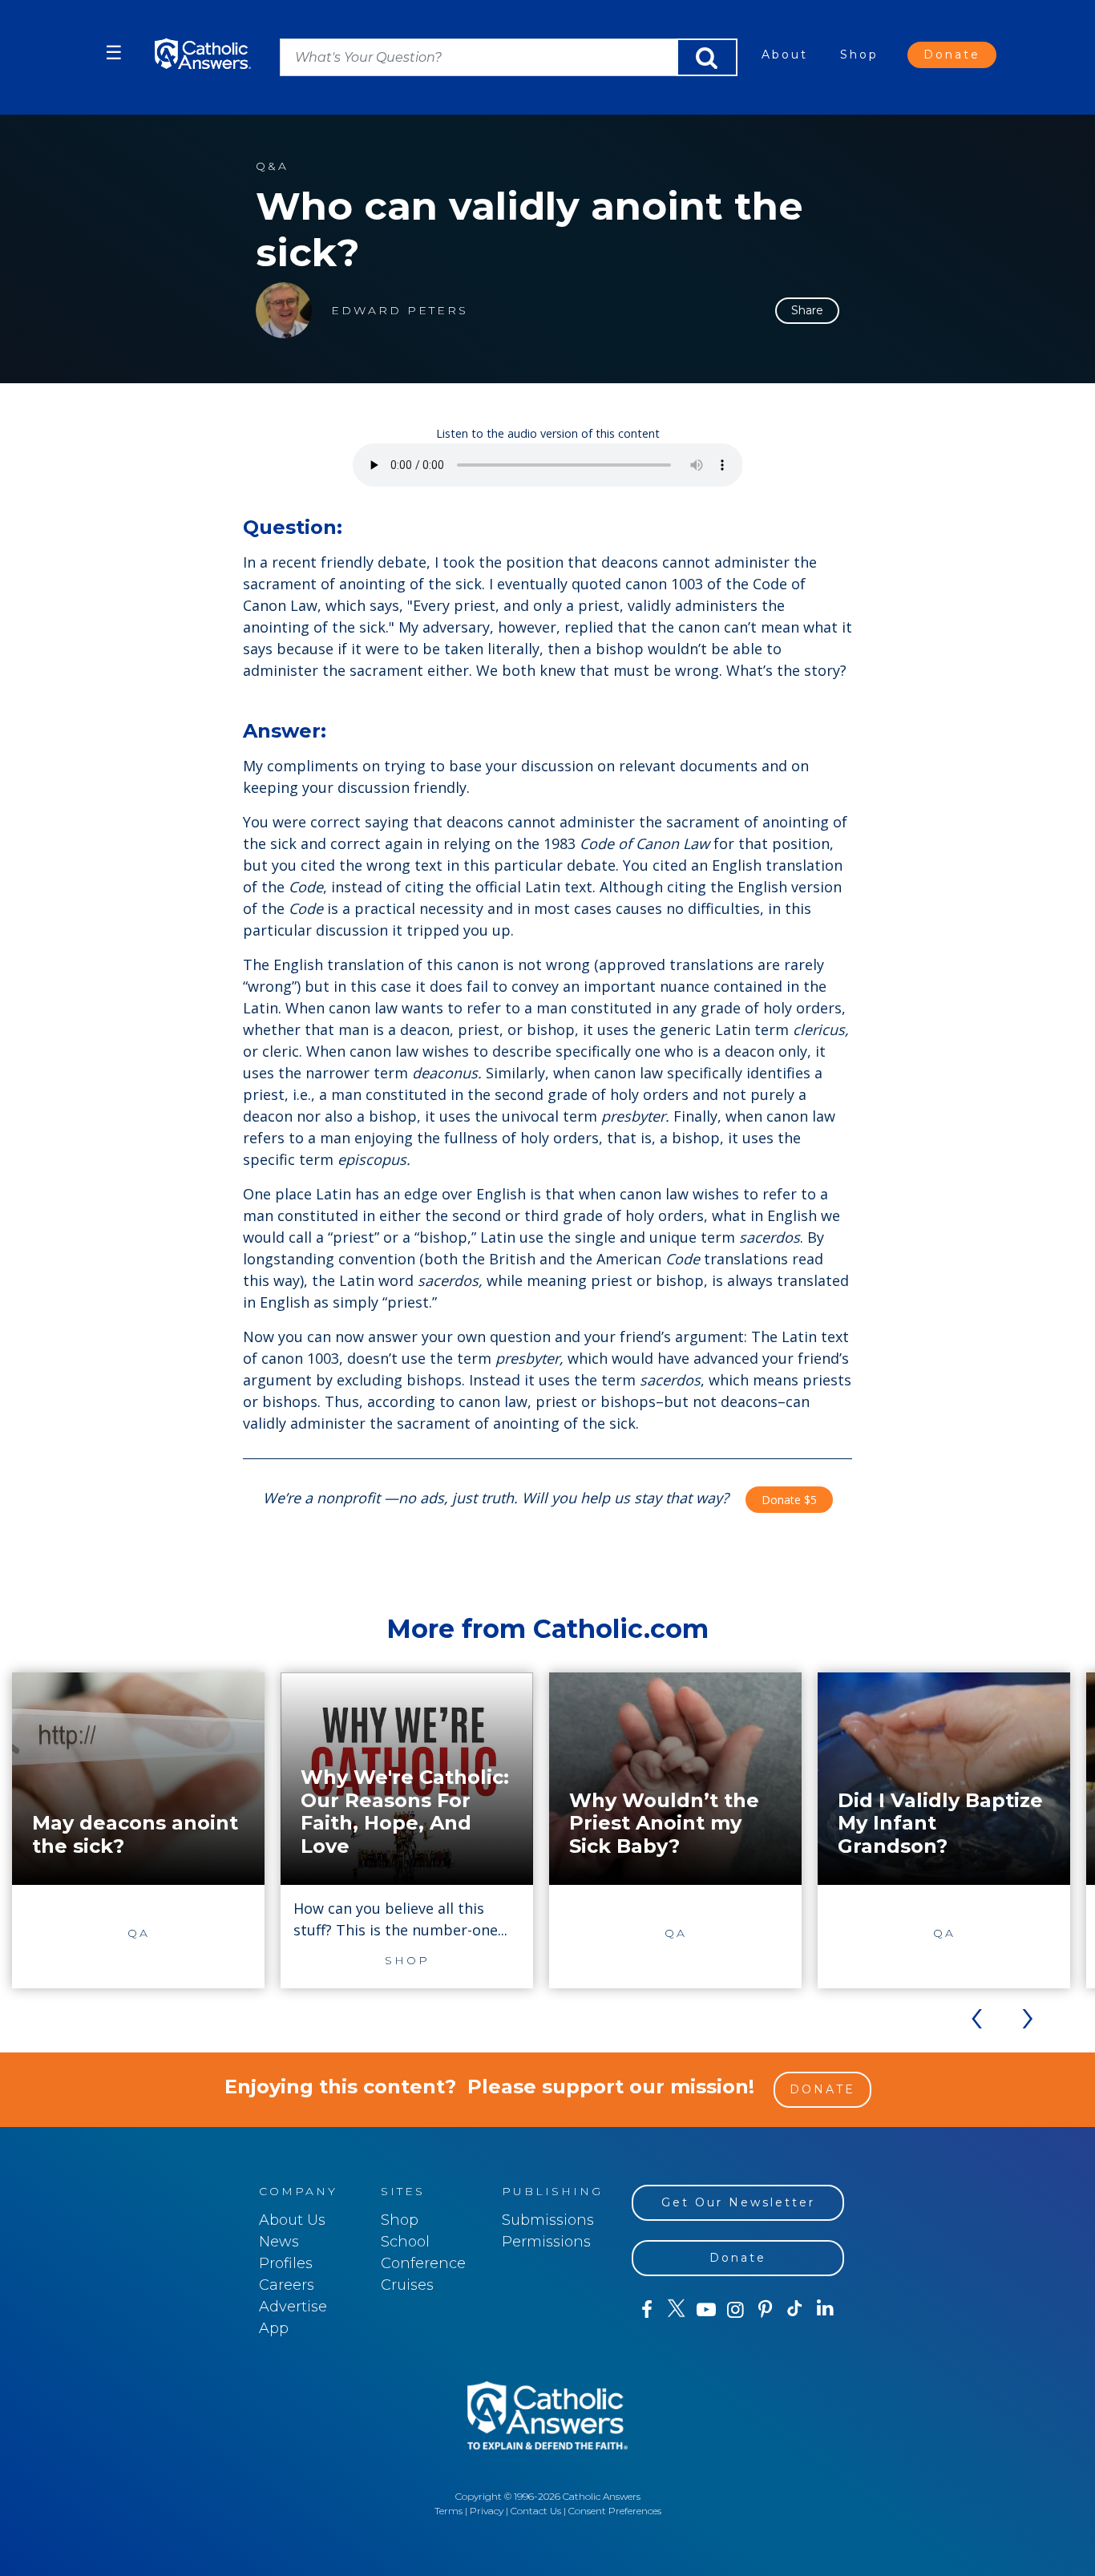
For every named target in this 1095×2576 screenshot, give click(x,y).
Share (807, 310)
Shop (859, 55)
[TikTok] (795, 2310)
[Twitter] (676, 2310)
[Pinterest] (765, 2310)
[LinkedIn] (825, 2309)
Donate (952, 55)
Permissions (546, 2242)
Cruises (407, 2285)
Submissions (548, 2220)
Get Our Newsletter (738, 2202)
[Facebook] (646, 2310)
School (405, 2242)
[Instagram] (735, 2310)
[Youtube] (706, 2310)
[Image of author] (284, 310)
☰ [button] (114, 53)
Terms (449, 2511)
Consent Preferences (615, 2511)
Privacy (487, 2511)
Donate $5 (789, 1500)
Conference (423, 2263)
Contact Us (536, 2511)
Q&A (272, 166)
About (785, 55)
